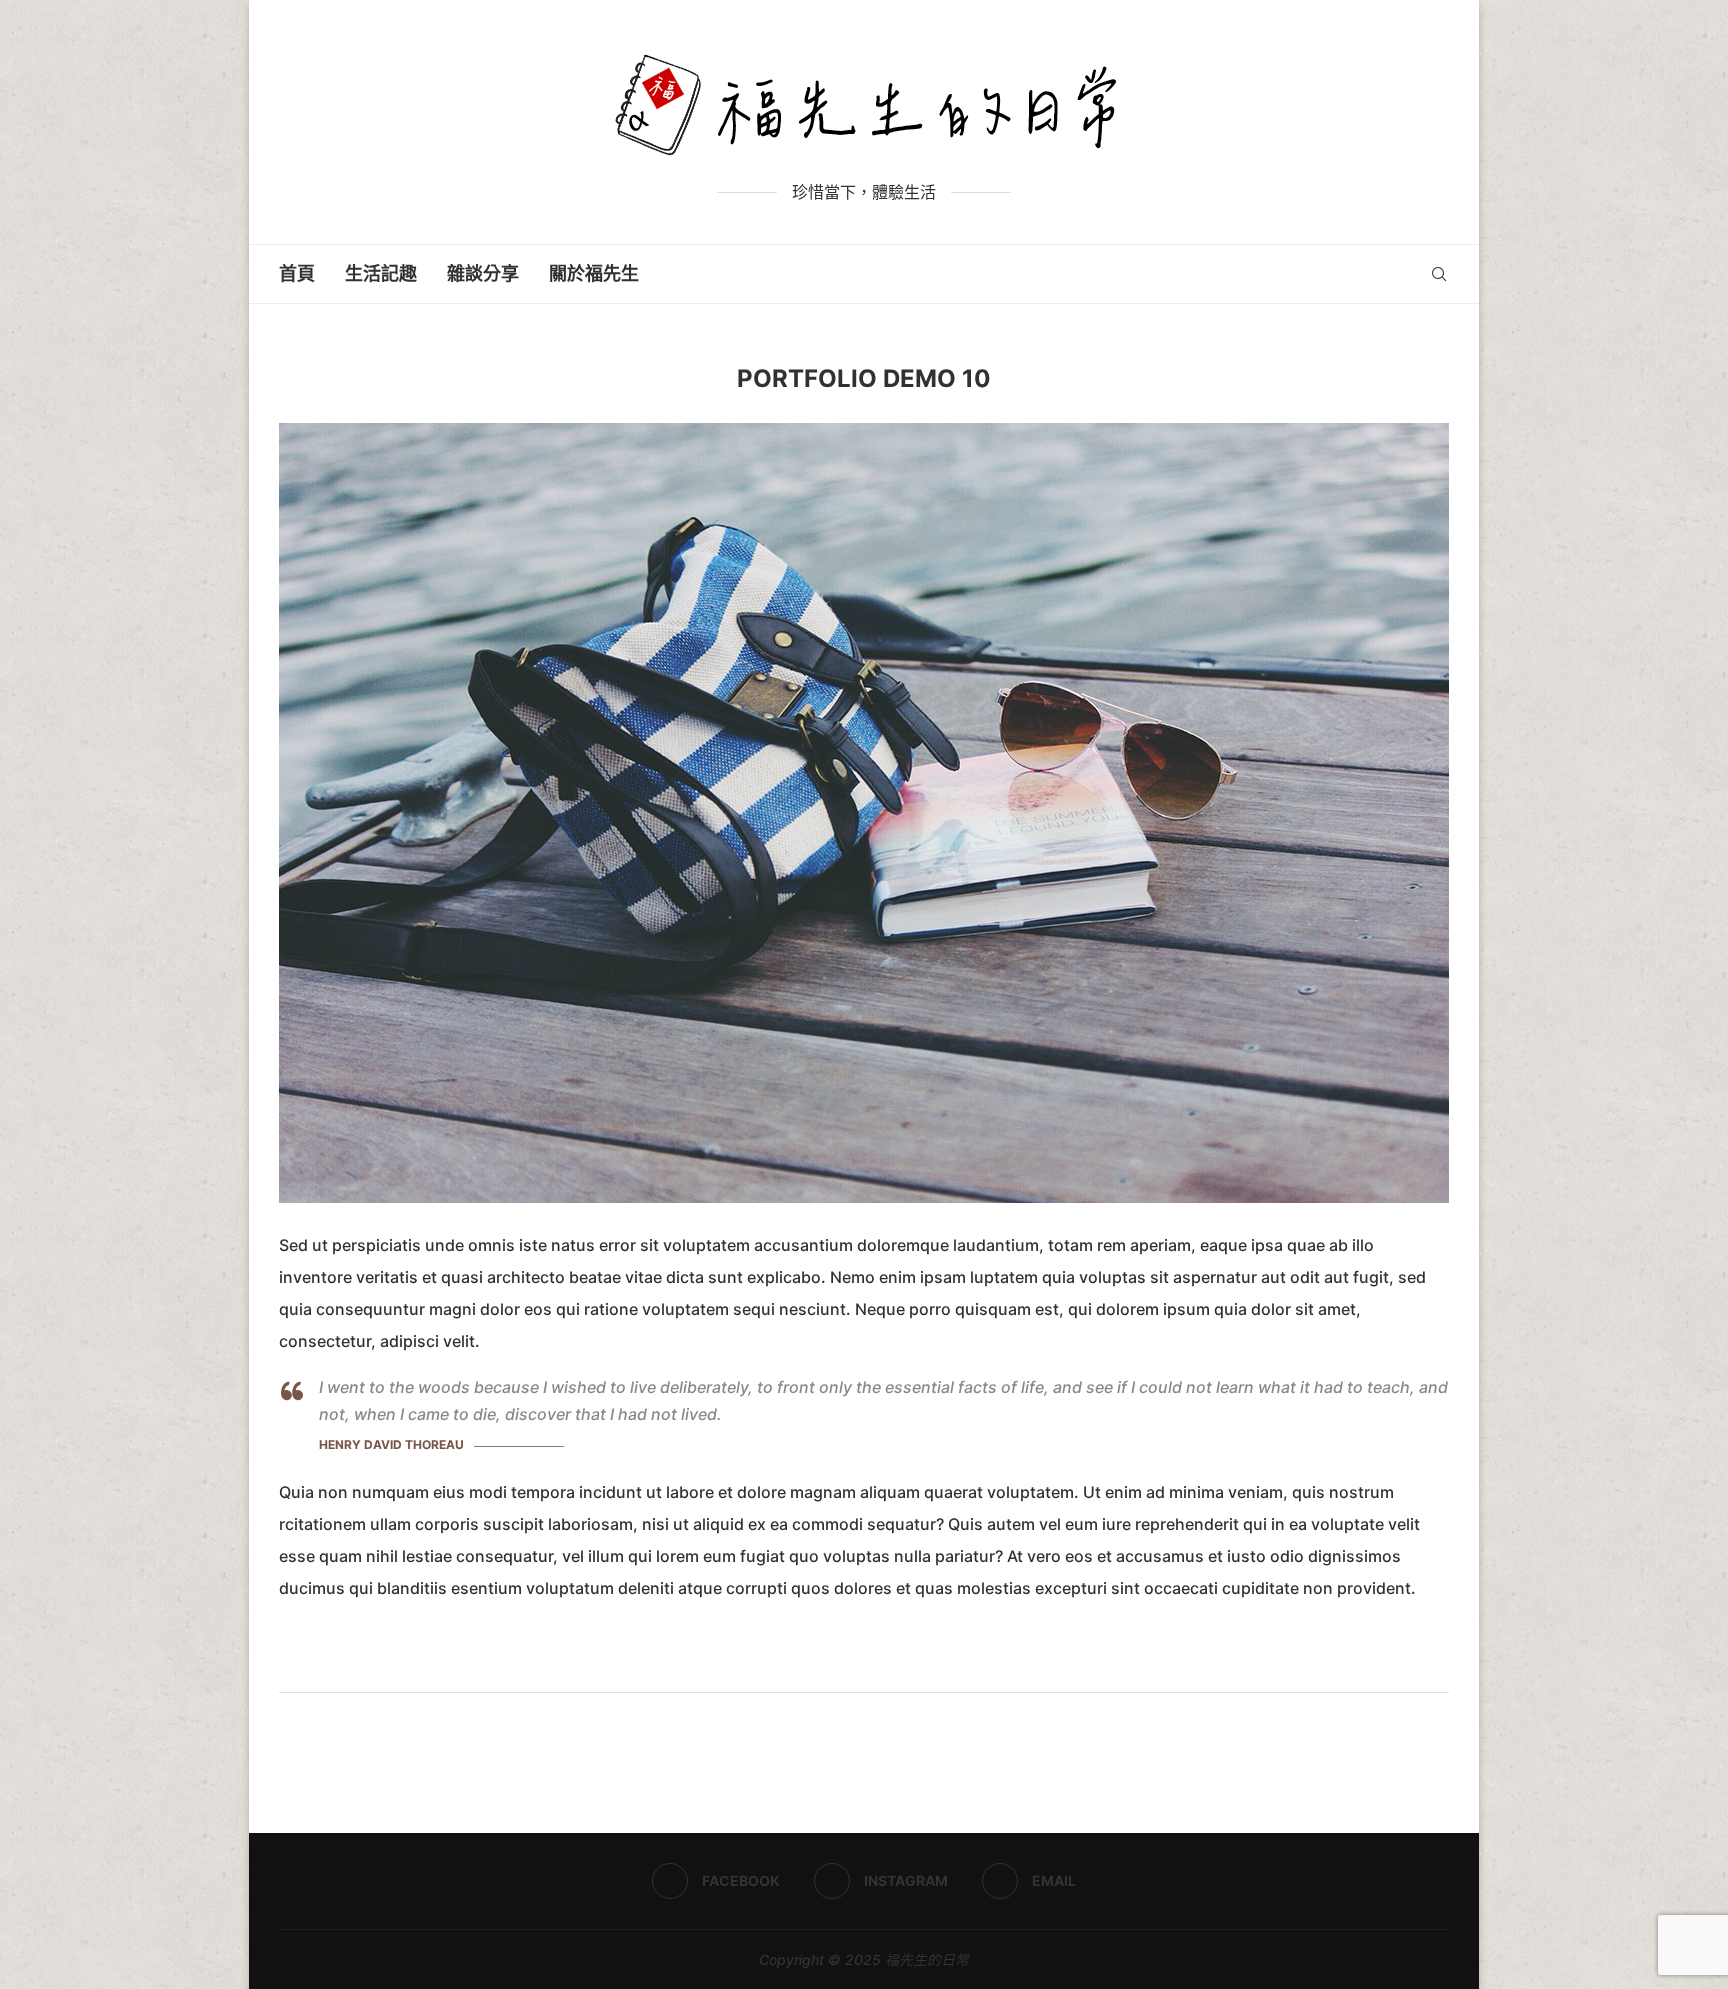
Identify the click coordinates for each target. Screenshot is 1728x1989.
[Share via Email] (904, 1665)
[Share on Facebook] (838, 1665)
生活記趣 (381, 273)
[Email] (1410, 274)
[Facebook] (1368, 274)
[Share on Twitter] (861, 1665)
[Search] (1439, 274)
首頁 (297, 273)
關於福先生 (594, 273)
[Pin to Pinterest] (883, 1665)
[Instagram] (1389, 274)
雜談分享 (483, 273)
